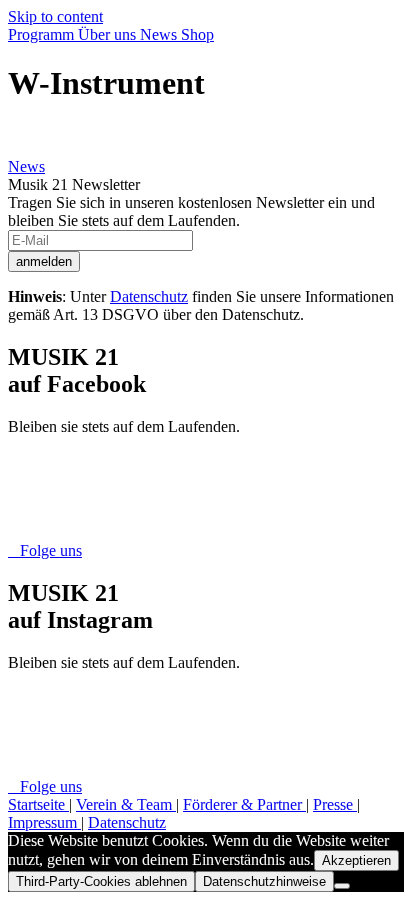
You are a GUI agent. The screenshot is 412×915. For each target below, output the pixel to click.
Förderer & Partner (244, 804)
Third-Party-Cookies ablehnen (101, 881)
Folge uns (45, 550)
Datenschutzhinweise (264, 881)
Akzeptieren (356, 860)
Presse (335, 804)
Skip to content (55, 16)
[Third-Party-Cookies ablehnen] (342, 886)
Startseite (38, 804)
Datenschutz (149, 296)
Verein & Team (126, 804)
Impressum (44, 822)
